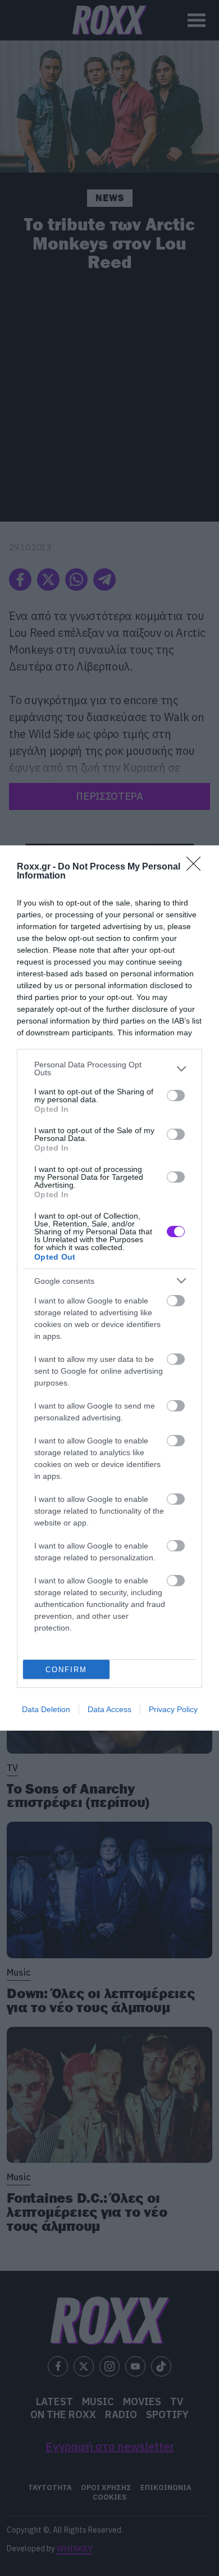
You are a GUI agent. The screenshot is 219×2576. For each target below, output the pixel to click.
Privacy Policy (173, 1709)
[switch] (176, 1095)
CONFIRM (66, 1670)
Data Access (109, 1709)
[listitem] (109, 1069)
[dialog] (109, 1288)
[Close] (197, 867)
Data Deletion (46, 1709)
